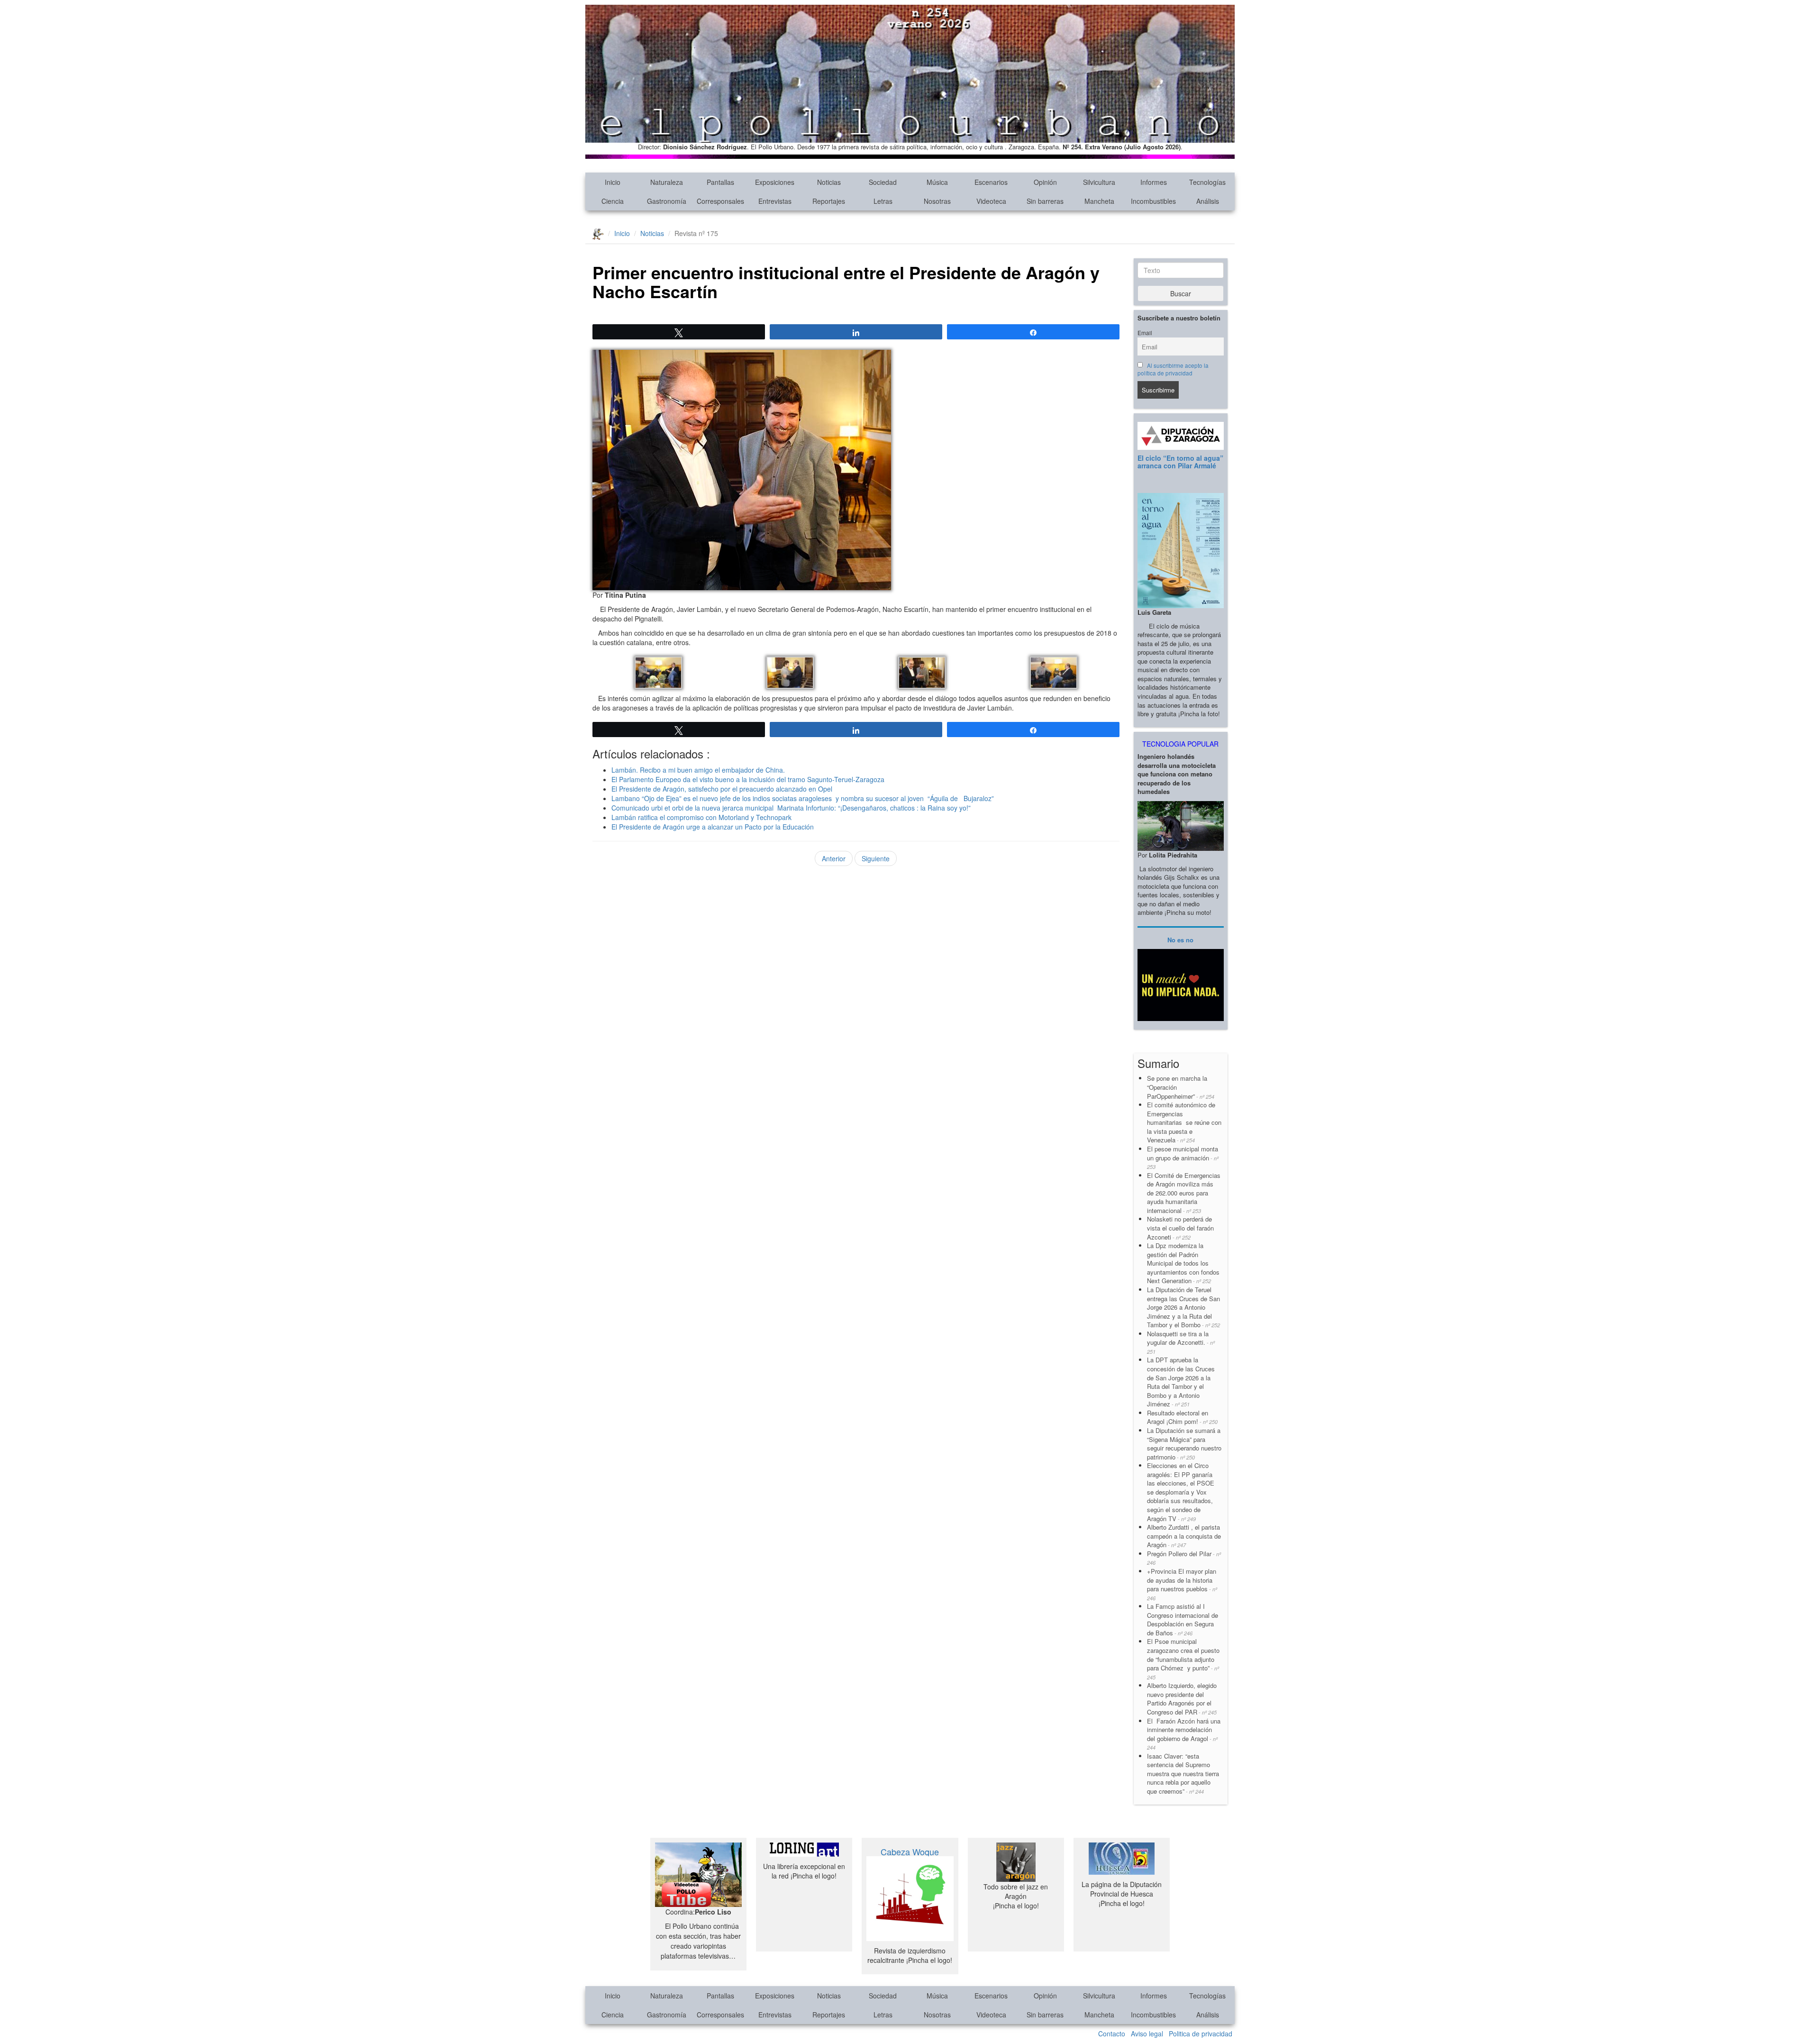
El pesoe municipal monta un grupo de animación (1183, 1157)
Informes (1154, 182)
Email (1145, 333)
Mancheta (1099, 201)
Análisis (1208, 201)
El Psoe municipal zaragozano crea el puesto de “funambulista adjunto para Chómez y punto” (1183, 1659)
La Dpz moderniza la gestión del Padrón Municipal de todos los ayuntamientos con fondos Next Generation (1183, 1263)
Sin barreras (1045, 201)
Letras (883, 201)
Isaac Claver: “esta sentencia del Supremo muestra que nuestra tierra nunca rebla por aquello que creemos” (1183, 1774)
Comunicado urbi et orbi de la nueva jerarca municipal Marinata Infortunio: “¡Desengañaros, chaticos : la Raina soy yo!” (791, 808)
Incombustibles (1153, 201)
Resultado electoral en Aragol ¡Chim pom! (1182, 1417)
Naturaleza (667, 182)
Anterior (834, 858)
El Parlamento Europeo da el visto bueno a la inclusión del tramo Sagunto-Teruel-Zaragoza (749, 779)
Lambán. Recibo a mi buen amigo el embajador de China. (698, 770)
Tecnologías (1207, 182)
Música (937, 182)
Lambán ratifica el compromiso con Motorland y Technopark (701, 817)
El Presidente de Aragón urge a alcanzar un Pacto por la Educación (713, 827)
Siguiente (876, 858)
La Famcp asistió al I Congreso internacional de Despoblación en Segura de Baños (1183, 1619)
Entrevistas (775, 201)
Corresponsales (720, 201)
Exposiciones (775, 182)
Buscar (1181, 293)
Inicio (613, 182)
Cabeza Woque (910, 1851)
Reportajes (829, 201)
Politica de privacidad (1201, 2034)
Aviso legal (1147, 2034)
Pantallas (720, 182)
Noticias (829, 182)
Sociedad (883, 182)
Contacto (1112, 2034)
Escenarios (991, 182)
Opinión (1045, 182)
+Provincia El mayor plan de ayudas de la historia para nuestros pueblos (1182, 1584)
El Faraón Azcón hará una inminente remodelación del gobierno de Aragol (1184, 1734)
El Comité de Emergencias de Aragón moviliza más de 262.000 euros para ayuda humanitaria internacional (1184, 1193)
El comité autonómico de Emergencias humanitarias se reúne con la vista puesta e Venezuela (1184, 1122)
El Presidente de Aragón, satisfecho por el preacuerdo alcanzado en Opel (722, 789)
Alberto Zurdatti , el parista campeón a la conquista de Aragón (1184, 1536)
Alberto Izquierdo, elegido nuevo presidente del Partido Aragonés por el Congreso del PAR (1182, 1699)
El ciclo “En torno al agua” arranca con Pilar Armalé (1180, 461)
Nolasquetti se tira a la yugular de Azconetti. (1181, 1342)
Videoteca (991, 201)
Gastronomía (667, 201)
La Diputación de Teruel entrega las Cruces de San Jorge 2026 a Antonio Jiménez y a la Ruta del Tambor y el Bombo (1183, 1307)
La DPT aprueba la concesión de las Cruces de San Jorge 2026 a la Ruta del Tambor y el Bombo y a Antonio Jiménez (1181, 1382)
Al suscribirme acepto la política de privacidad (1173, 369)
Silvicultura (1099, 182)
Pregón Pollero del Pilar (1184, 1558)
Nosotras (937, 201)
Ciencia (613, 201)
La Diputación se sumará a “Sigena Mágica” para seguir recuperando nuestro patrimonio (1184, 1444)
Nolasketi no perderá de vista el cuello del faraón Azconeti (1180, 1228)
